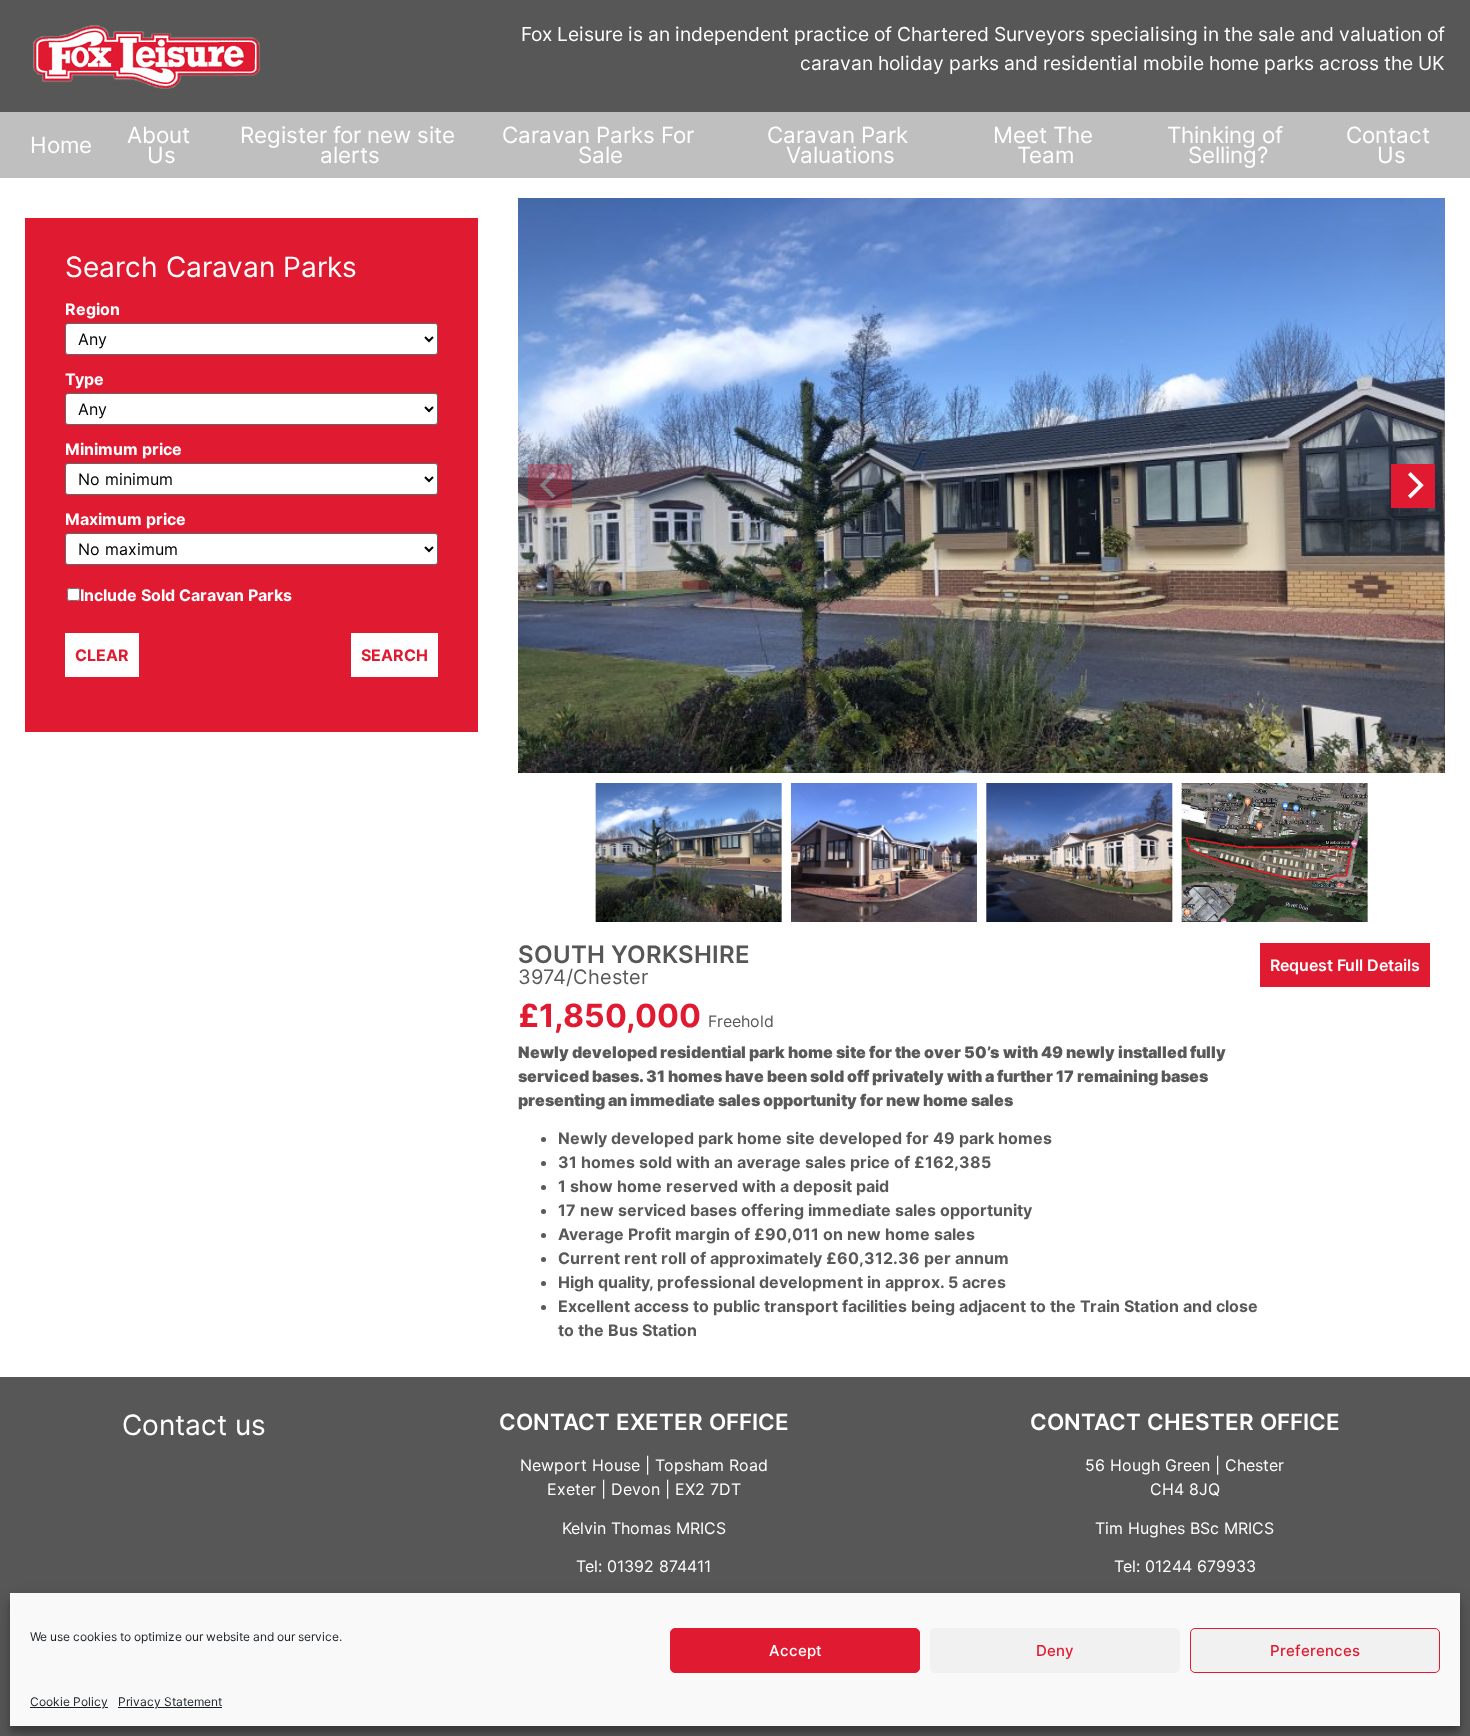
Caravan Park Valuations (840, 144)
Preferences (1315, 1650)
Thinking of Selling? (1228, 144)
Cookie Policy (69, 1701)
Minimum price (123, 450)
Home (61, 144)
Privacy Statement (170, 1701)
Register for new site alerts (350, 144)
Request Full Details (1345, 965)
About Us (161, 144)
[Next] (1413, 486)
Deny (1055, 1650)
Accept (795, 1650)
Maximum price (125, 520)
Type (84, 380)
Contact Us (1391, 144)
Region (92, 310)
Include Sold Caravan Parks (186, 595)
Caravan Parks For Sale (601, 144)
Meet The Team (1046, 144)
